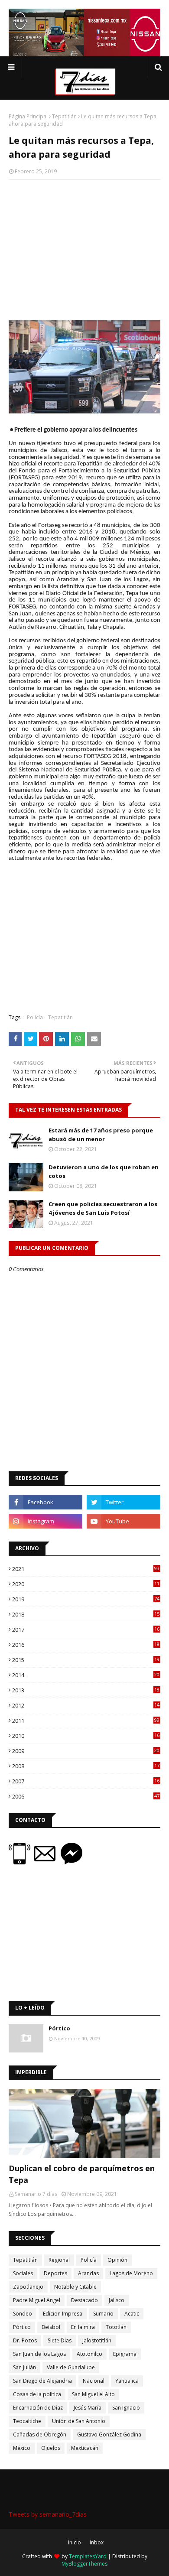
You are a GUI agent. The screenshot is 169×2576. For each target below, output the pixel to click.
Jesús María (88, 2408)
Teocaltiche (27, 2421)
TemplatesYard (88, 2556)
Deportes (55, 2273)
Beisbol (51, 2327)
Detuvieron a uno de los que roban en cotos (104, 1171)
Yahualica (127, 2381)
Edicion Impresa (63, 2314)
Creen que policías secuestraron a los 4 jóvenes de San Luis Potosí (103, 1208)
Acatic (132, 2314)
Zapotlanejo (28, 2287)
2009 (86, 1751)
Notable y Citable (75, 2287)
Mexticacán (85, 2448)
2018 (86, 1614)
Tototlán (116, 2327)
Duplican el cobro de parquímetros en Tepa (82, 2174)
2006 (86, 1796)
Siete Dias (60, 2340)
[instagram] (45, 1521)
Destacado (84, 2300)
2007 (86, 1781)
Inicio (75, 2542)
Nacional (94, 2381)
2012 (86, 1705)
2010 (86, 1736)
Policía (35, 1017)
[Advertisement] (84, 249)
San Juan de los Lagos (39, 2354)
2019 (86, 1599)
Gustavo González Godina (109, 2435)
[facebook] (45, 1502)
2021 (86, 1569)
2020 (86, 1584)
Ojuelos (51, 2448)
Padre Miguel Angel (37, 2300)
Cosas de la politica (37, 2394)
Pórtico (59, 2028)
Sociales (23, 2273)
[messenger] (71, 1862)
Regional (59, 2260)
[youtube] (123, 1521)
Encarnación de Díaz (38, 2408)
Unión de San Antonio (79, 2421)
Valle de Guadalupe (71, 2367)
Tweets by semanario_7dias (48, 2514)
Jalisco (117, 2300)
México (22, 2448)
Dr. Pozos (25, 2340)
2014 (86, 1675)
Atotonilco (89, 2354)
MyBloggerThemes (84, 2564)
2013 (86, 1690)
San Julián (24, 2367)
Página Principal (28, 116)
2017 (86, 1630)
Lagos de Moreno (131, 2273)
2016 (86, 1645)
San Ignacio (126, 2408)
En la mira (83, 2327)
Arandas (88, 2273)
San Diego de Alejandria (42, 2381)
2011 (86, 1721)
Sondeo (23, 2314)
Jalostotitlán (97, 2340)
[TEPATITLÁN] (84, 2124)
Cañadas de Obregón (40, 2435)
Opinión (117, 2260)
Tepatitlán (64, 116)
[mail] (47, 1862)
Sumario (103, 2314)
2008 (86, 1766)
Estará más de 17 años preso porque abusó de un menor (101, 1135)
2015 (86, 1660)
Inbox (97, 2542)
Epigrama (125, 2354)
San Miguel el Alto (93, 2394)
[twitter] (123, 1502)
